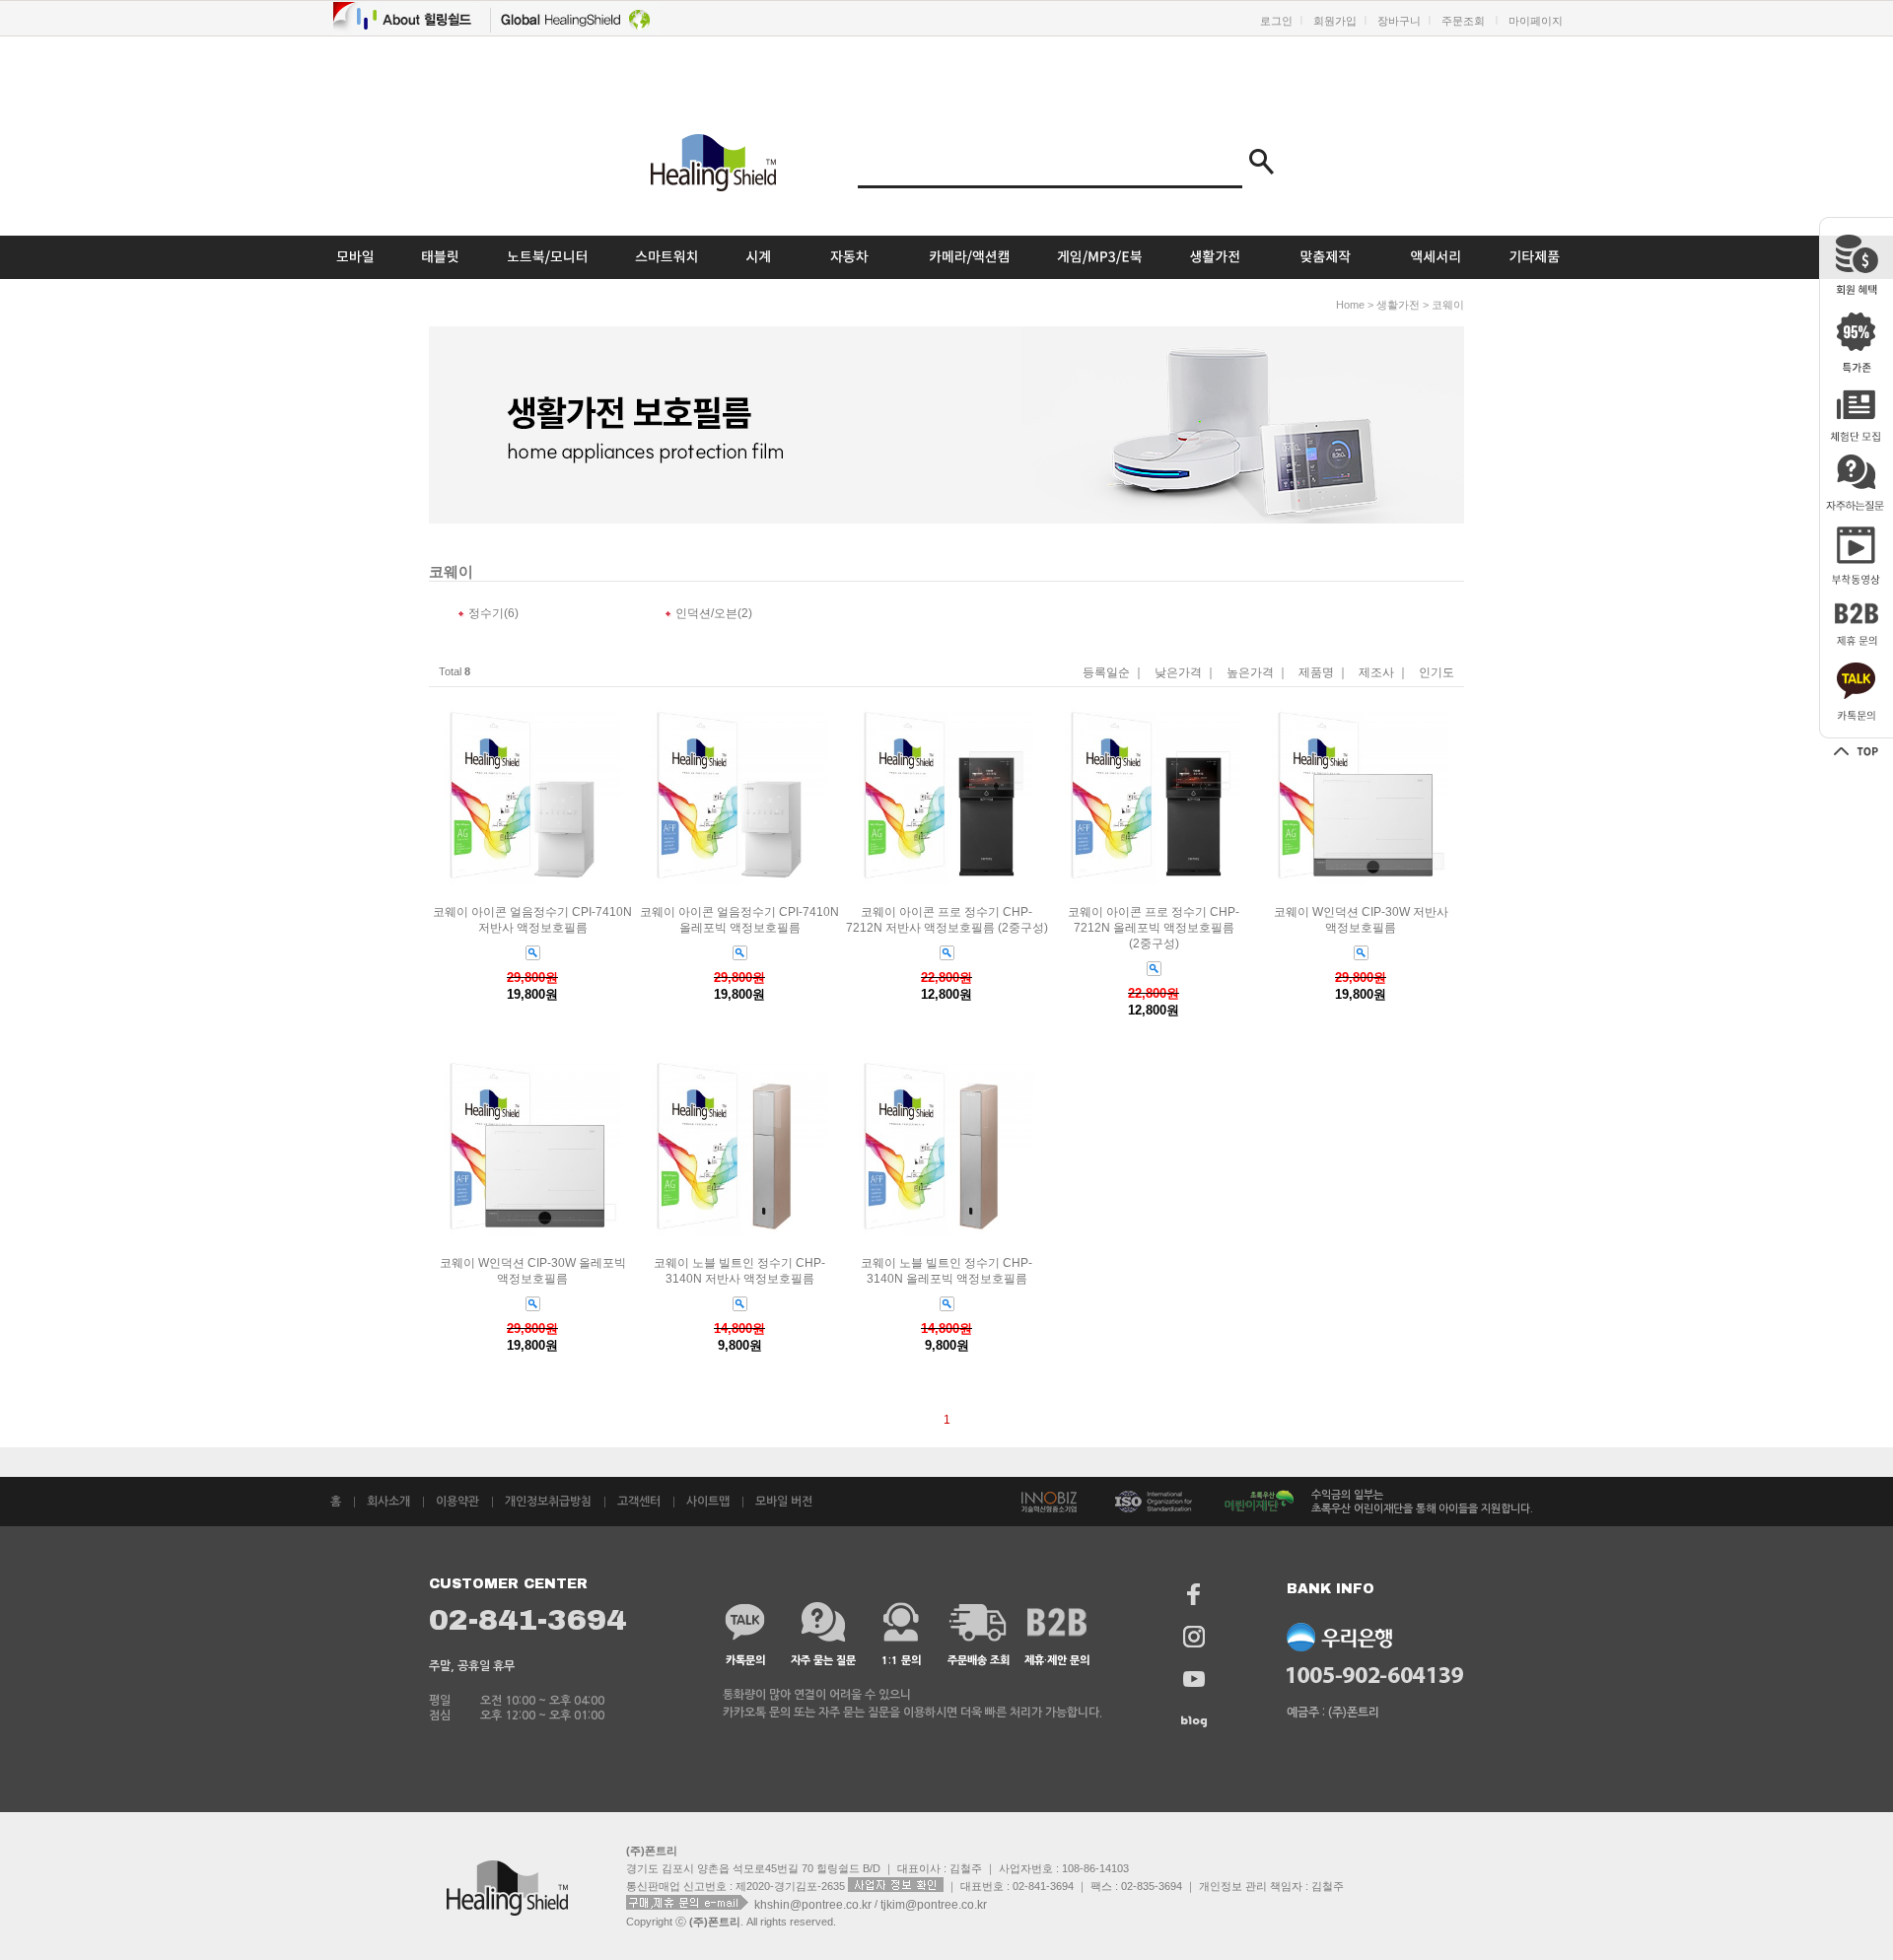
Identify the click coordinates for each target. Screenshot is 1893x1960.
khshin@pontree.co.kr (814, 1904)
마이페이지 (1536, 21)
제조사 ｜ (1384, 673)
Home (1350, 305)
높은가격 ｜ (1258, 673)
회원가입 (1335, 21)
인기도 (1437, 673)
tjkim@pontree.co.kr (934, 1904)
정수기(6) (493, 613)
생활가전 (1398, 305)
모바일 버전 (784, 1502)
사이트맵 (708, 1502)
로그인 (1276, 21)
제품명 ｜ (1324, 673)
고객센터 (639, 1502)
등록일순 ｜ (1114, 673)
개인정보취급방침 (548, 1502)
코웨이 (1448, 305)
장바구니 (1399, 21)
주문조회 (1463, 21)
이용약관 (457, 1502)
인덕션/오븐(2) (714, 613)
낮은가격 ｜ (1186, 673)
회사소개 (388, 1502)
